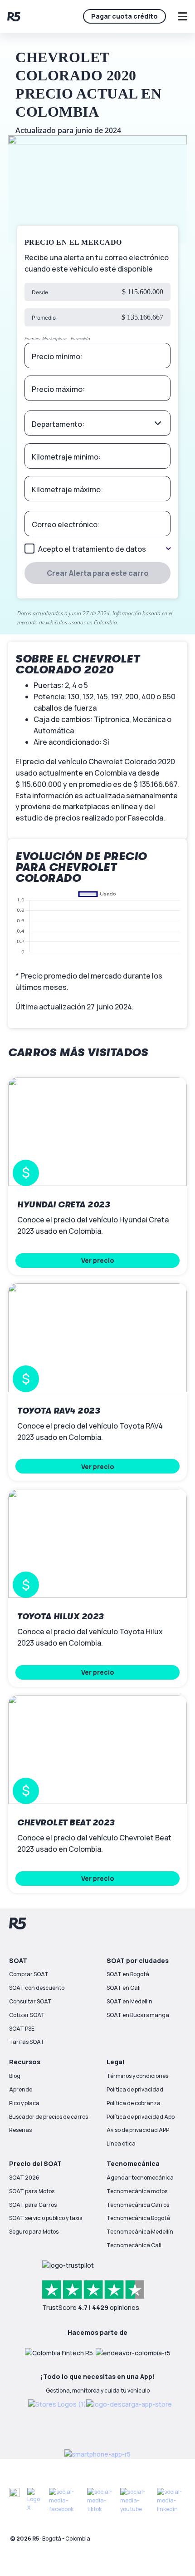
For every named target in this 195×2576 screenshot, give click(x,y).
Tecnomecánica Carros (138, 2205)
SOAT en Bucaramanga (138, 2015)
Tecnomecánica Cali (134, 2245)
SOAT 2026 (24, 2178)
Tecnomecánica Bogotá (138, 2218)
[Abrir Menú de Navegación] (182, 16)
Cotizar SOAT (27, 2015)
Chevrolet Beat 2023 (66, 1823)
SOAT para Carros (33, 2205)
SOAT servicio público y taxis (46, 2218)
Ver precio (98, 1260)
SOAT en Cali (124, 1988)
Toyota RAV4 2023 (58, 1411)
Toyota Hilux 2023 (61, 1617)
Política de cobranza (134, 2103)
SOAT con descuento (37, 1988)
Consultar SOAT (30, 2001)
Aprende (21, 2089)
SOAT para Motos (32, 2191)
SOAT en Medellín (129, 2001)
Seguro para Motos (34, 2232)
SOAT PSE (22, 2029)
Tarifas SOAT (27, 2042)
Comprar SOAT (29, 1974)
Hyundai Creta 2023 (63, 1205)
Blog (15, 2076)
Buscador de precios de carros (49, 2117)
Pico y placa (24, 2103)
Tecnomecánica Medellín (140, 2232)
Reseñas (20, 2130)
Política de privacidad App (141, 2117)
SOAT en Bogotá (128, 1974)
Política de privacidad (135, 2089)
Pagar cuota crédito (124, 16)
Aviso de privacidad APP (138, 2130)
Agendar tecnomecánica (140, 2178)
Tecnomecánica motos (137, 2191)
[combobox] (98, 423)
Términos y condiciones (137, 2076)
